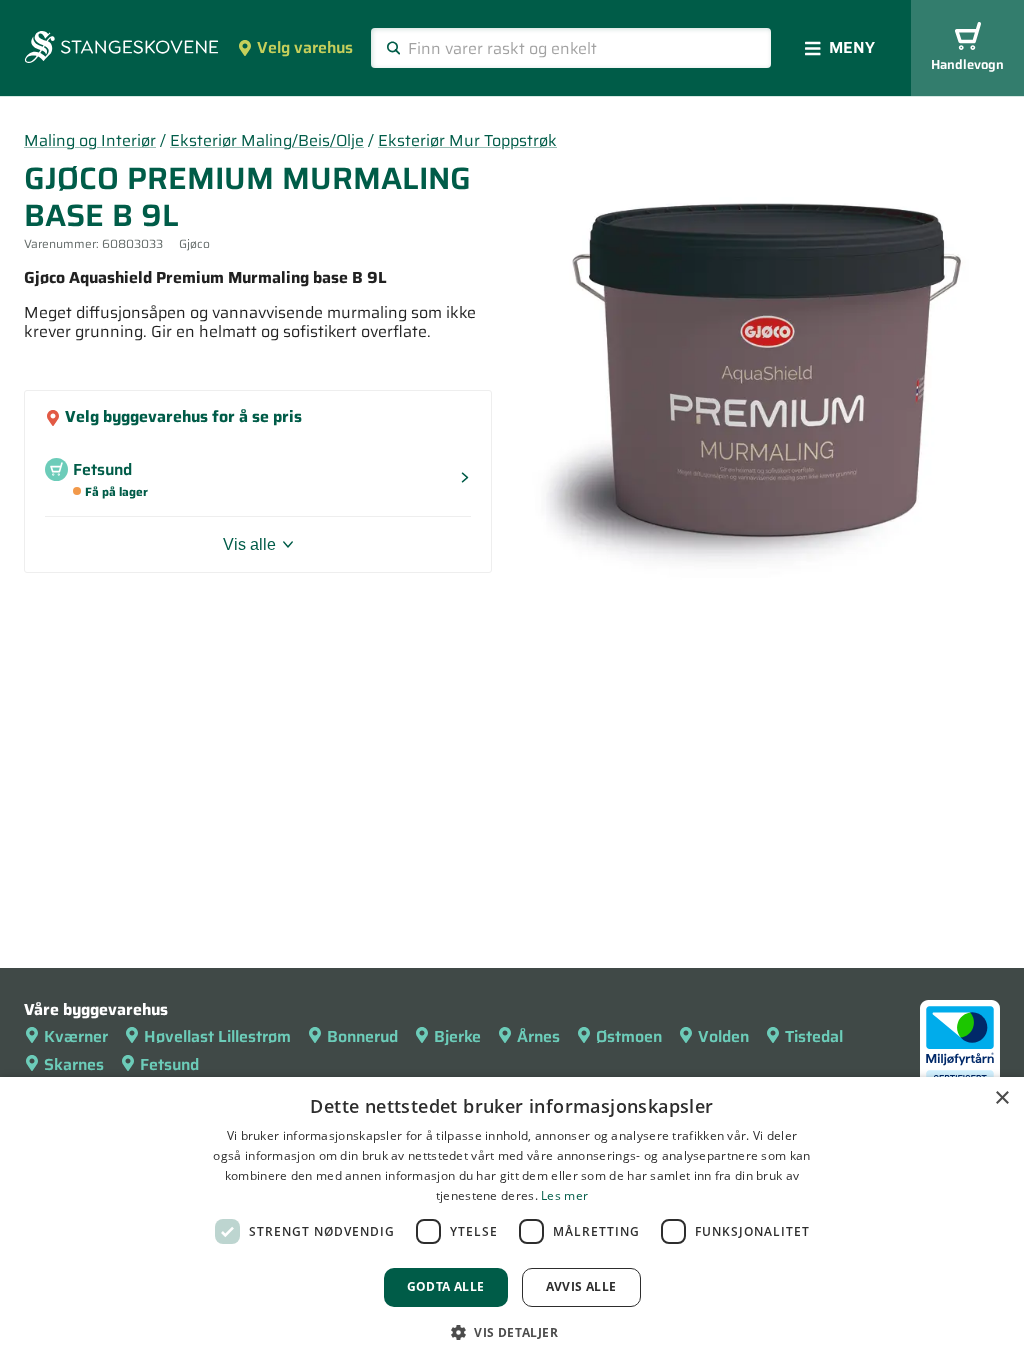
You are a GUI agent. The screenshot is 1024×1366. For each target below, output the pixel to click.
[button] (512, 1332)
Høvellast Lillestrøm (217, 1036)
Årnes (538, 1036)
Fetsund (169, 1064)
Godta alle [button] (446, 1286)
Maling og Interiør (90, 140)
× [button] (1001, 1098)
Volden (723, 1036)
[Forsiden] (121, 49)
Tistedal (814, 1036)
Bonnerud (362, 1036)
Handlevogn (967, 64)
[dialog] (512, 1221)
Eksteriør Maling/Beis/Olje (267, 140)
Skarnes (74, 1064)
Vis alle (249, 544)
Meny (852, 47)
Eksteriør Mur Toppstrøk (467, 140)
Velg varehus (305, 47)
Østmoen (629, 1036)
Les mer (564, 1195)
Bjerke (457, 1036)
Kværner (76, 1036)
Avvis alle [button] (581, 1286)
